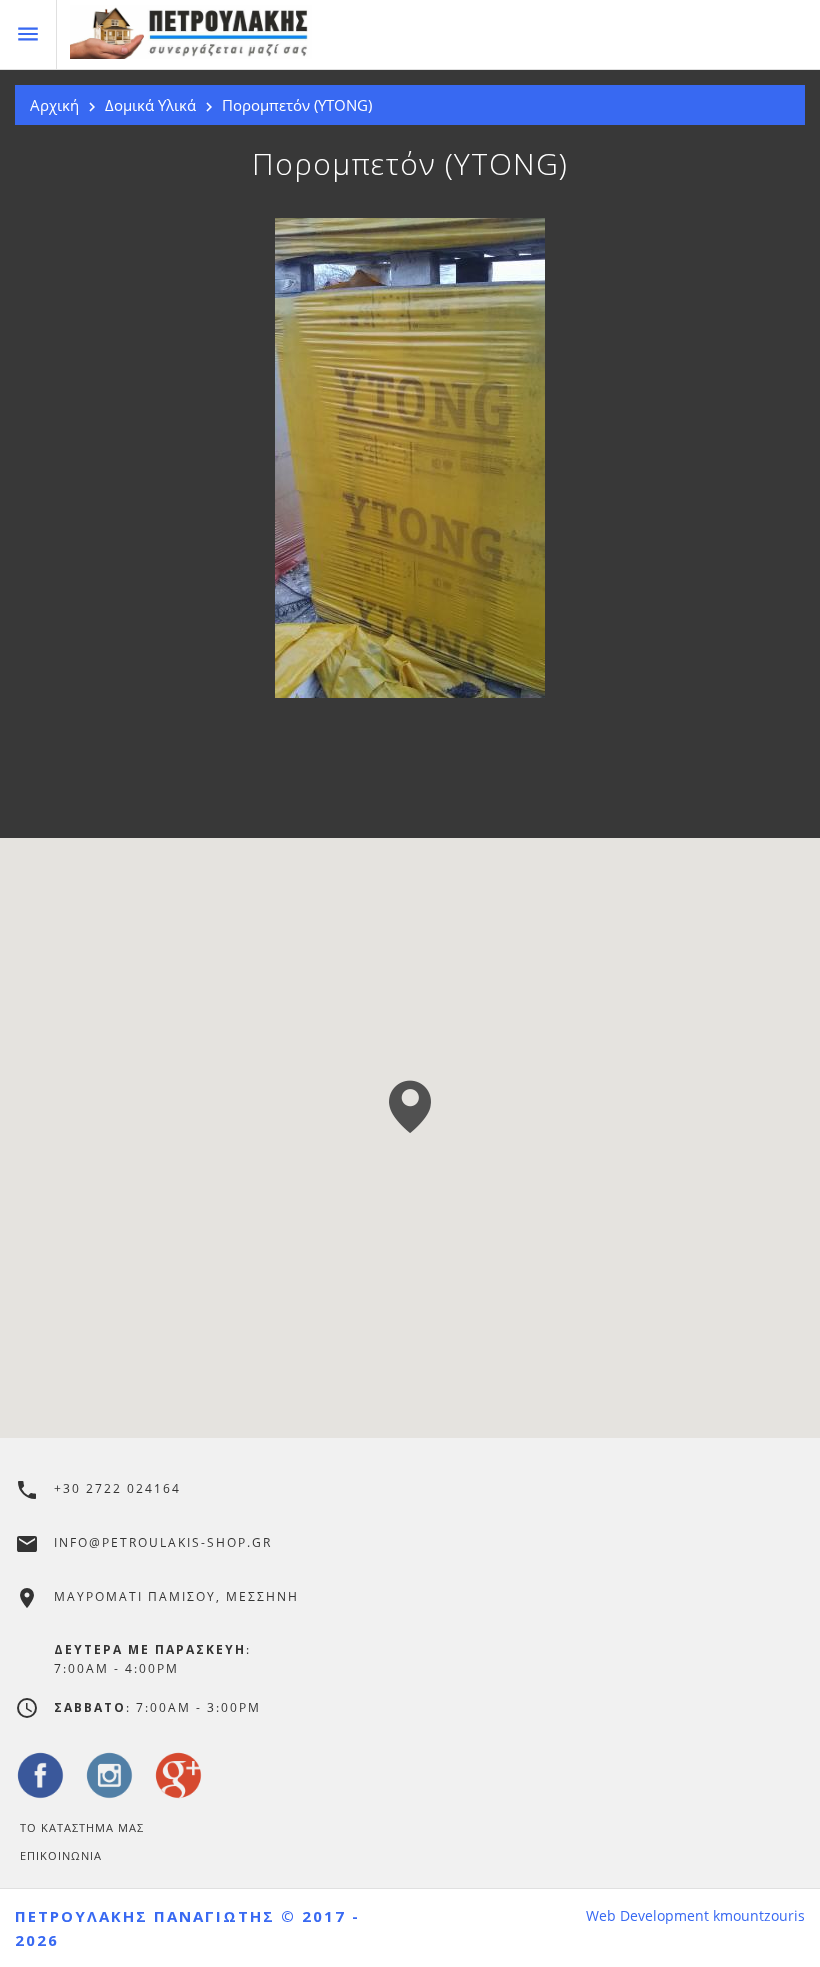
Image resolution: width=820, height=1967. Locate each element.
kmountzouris (759, 1916)
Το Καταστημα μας (82, 1827)
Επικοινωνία (61, 1855)
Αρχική (54, 105)
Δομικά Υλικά (150, 105)
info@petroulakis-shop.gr (163, 1542)
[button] (410, 1106)
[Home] (445, 35)
